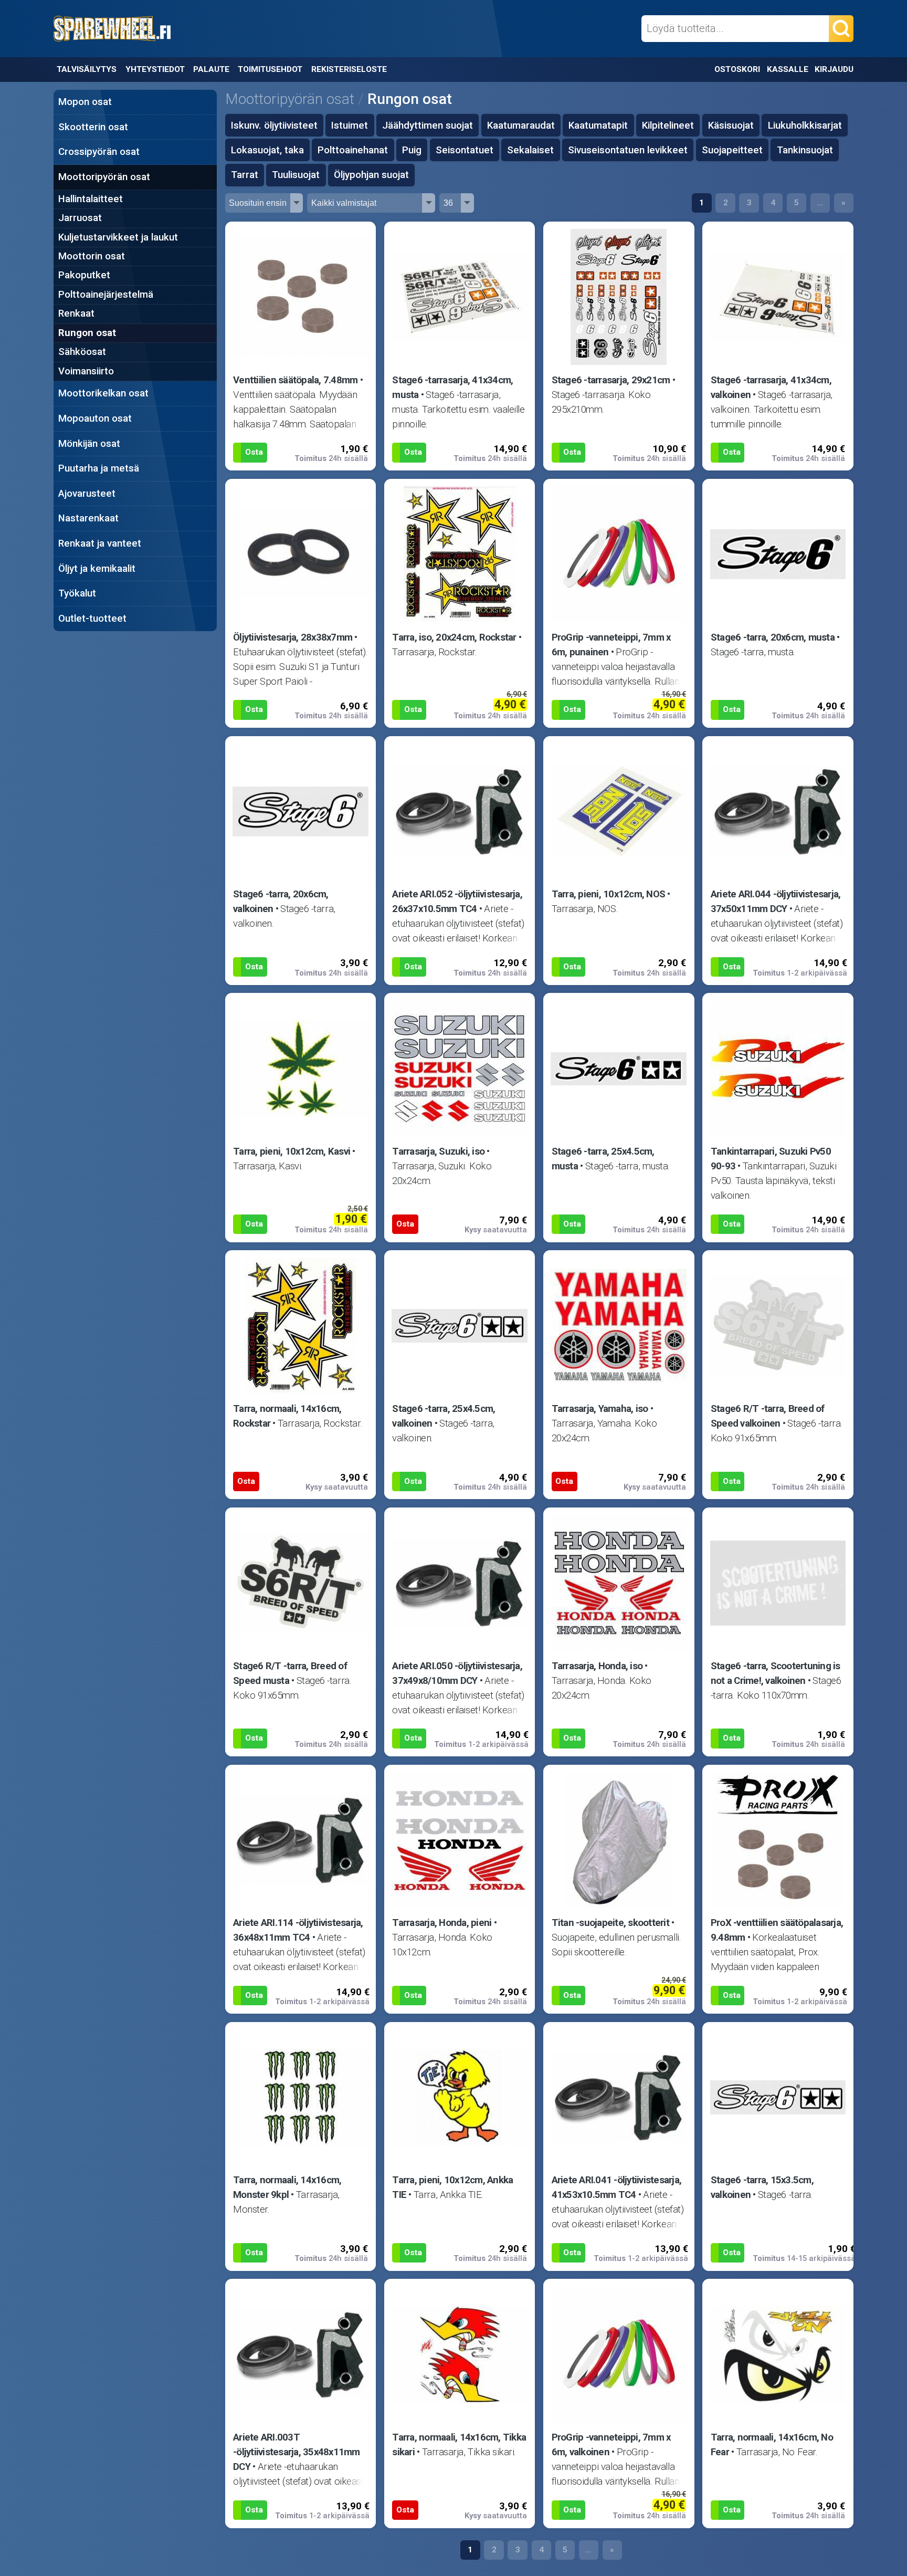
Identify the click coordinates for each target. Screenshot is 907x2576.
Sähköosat (82, 352)
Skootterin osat (93, 127)
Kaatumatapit (598, 125)
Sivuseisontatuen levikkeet (628, 150)
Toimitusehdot (270, 69)
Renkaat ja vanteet (100, 543)
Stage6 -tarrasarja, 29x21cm (611, 380)
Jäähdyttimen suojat (428, 125)
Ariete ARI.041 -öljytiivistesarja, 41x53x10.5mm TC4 (617, 2187)
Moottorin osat (92, 256)
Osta (254, 452)
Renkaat (76, 313)
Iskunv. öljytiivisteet (274, 125)
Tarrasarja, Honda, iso (597, 1666)
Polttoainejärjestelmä (106, 295)
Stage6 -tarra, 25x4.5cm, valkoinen (444, 1416)
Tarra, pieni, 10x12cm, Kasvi (292, 1151)
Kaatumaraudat (521, 125)
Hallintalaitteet (91, 199)
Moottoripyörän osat (104, 177)
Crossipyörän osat (99, 152)
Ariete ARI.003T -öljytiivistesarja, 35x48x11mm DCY (297, 2452)
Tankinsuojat (805, 150)
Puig (412, 150)
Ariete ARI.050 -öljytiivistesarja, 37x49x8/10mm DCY (457, 1673)
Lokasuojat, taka (267, 150)
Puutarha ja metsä (99, 468)
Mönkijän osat (89, 444)
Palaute (211, 69)
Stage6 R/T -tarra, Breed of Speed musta (290, 1673)
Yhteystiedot (155, 69)
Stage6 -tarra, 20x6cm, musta (773, 637)
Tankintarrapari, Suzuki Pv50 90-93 (771, 1159)
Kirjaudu (834, 69)
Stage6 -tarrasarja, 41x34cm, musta (452, 388)
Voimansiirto (86, 371)
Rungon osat (87, 333)
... (820, 203)
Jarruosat (80, 218)
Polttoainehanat (353, 150)
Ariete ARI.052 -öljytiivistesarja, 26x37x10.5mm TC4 (457, 902)
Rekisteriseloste (349, 69)
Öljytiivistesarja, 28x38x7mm (293, 637)
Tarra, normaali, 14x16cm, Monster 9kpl (287, 2187)
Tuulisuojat (296, 175)
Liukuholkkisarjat (805, 125)
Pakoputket (84, 275)
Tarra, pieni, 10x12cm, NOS (609, 894)
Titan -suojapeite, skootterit (610, 1923)
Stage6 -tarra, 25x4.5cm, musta (603, 1159)
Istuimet (350, 125)
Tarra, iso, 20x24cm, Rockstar (454, 637)
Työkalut (77, 593)
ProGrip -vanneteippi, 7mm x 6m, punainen (611, 645)
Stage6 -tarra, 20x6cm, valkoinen (281, 902)
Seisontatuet (465, 150)
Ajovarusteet (87, 494)
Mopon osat (85, 102)
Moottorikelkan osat (103, 393)
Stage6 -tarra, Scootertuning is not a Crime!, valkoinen (776, 1673)
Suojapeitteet (732, 150)
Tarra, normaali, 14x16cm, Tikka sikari (459, 2445)
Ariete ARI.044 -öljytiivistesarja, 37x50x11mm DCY (776, 902)
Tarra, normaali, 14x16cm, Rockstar (287, 1416)
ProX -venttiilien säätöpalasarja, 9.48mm (777, 1930)
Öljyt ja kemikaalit (97, 569)
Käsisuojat (731, 125)
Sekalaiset (530, 150)
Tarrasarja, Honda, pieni (442, 1923)
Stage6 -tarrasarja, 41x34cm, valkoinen (771, 388)
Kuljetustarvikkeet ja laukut (118, 237)
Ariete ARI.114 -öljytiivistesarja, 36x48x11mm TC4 (298, 1930)
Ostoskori (737, 69)
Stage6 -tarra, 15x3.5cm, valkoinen (762, 2187)
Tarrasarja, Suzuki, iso (438, 1151)
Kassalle (788, 69)
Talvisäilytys (87, 69)
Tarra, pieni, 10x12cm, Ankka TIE (452, 2187)
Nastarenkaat (88, 518)
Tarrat (245, 175)
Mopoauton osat (95, 418)
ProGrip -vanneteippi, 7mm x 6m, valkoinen (611, 2445)
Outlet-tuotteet (92, 619)
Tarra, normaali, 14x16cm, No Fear (772, 2445)
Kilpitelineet (668, 125)
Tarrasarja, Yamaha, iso (600, 1409)
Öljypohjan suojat (371, 175)
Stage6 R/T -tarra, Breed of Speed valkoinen (768, 1416)
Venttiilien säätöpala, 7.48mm (295, 380)
